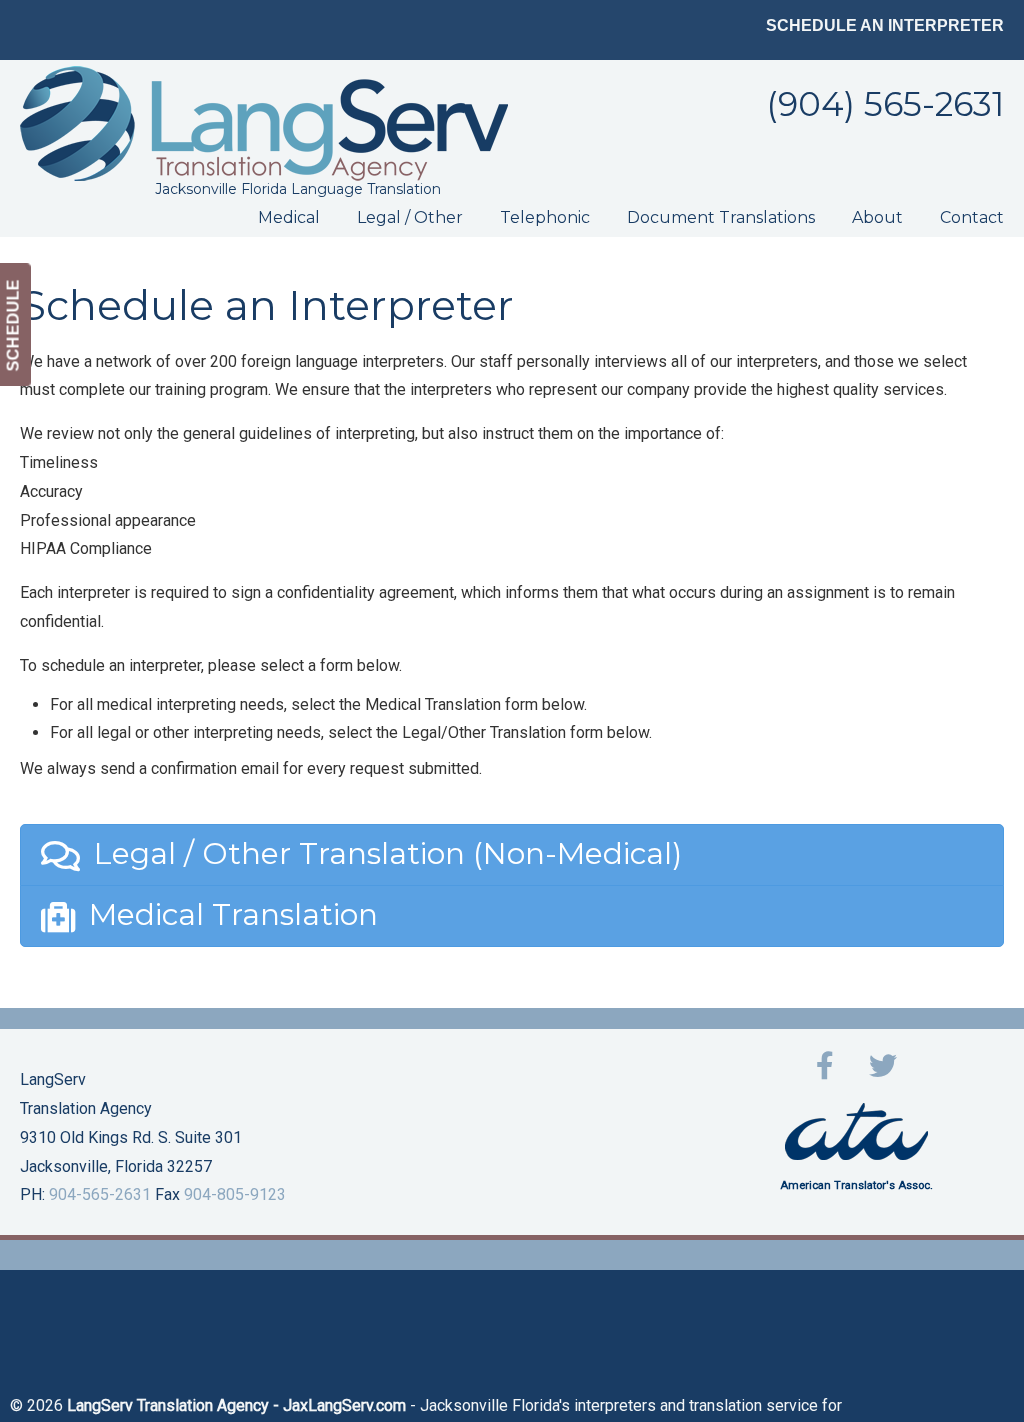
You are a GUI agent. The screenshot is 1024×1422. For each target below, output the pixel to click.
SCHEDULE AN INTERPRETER (885, 25)
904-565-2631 (100, 1194)
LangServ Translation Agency (264, 123)
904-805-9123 (235, 1194)
